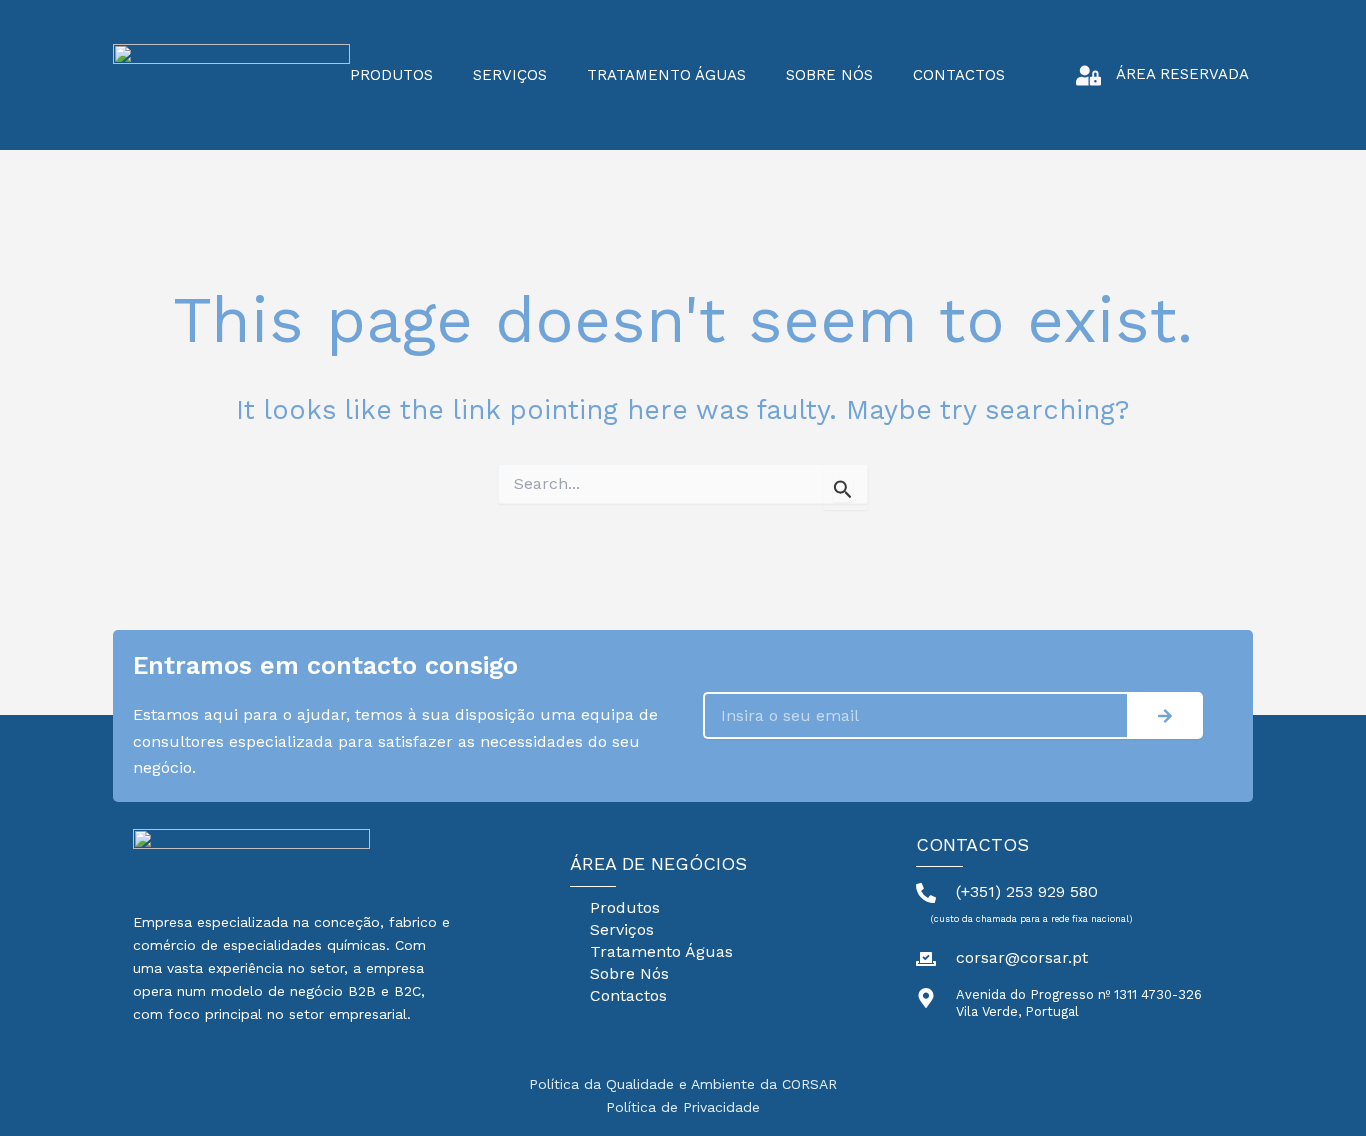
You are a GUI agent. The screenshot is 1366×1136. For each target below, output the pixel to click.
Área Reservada (1182, 74)
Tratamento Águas (666, 75)
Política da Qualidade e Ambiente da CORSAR (683, 1084)
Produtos (391, 75)
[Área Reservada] (1088, 75)
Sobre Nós (829, 75)
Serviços (510, 75)
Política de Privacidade (683, 1107)
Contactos (959, 75)
